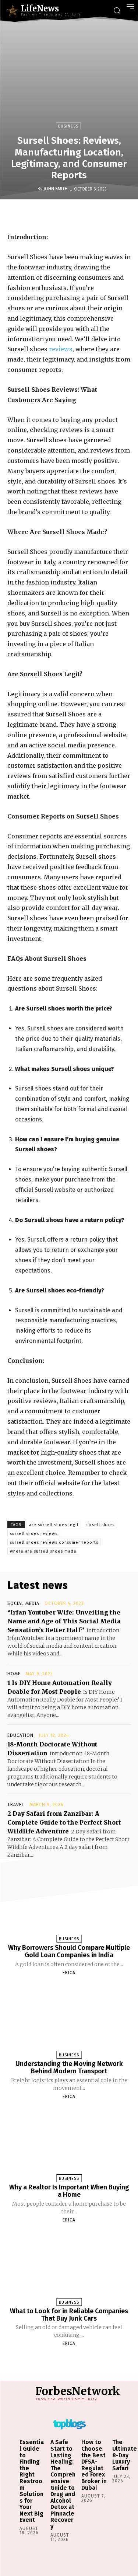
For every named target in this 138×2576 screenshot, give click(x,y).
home (14, 1674)
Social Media (23, 1603)
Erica (69, 1973)
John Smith (56, 189)
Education (20, 1735)
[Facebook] (46, 215)
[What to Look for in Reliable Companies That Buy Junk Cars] (69, 2267)
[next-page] (76, 2361)
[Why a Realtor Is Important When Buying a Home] (69, 2144)
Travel (16, 1805)
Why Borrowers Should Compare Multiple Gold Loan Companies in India (69, 1951)
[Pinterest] (80, 215)
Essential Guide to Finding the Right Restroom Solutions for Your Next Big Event (32, 2481)
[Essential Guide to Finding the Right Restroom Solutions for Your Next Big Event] (14, 2442)
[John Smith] (32, 189)
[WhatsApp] (97, 215)
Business (68, 126)
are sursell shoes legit (54, 1525)
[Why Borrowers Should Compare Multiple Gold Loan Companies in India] (69, 1904)
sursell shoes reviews (34, 1534)
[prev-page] (60, 2361)
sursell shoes (100, 1525)
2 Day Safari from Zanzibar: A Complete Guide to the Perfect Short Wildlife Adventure (64, 1822)
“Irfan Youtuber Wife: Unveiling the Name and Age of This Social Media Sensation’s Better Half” (64, 1621)
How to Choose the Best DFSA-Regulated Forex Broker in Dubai (94, 2465)
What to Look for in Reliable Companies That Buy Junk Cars (69, 2315)
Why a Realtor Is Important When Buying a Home (69, 2191)
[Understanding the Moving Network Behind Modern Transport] (69, 2020)
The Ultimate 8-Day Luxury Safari (125, 2455)
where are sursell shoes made (43, 1551)
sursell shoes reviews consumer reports (54, 1542)
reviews (61, 349)
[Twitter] (63, 215)
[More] (114, 215)
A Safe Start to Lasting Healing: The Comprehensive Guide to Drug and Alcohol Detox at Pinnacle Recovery (63, 2484)
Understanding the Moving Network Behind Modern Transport (69, 2067)
